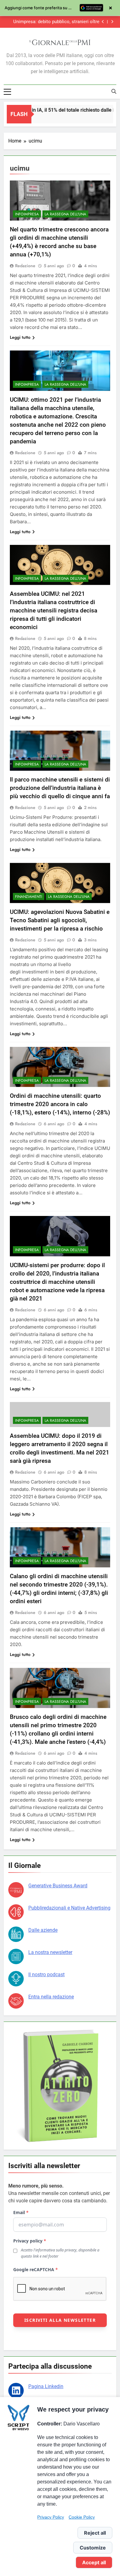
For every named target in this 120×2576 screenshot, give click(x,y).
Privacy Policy (51, 2517)
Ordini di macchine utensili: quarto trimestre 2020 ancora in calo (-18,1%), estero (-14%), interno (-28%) (60, 1104)
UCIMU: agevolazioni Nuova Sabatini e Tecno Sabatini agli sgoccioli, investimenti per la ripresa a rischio (60, 920)
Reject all (95, 2533)
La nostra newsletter (50, 1952)
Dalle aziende (43, 1930)
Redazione (25, 266)
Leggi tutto (20, 337)
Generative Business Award (58, 1886)
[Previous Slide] (103, 22)
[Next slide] (112, 22)
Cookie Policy (82, 2517)
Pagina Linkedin (46, 2386)
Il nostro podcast (46, 1975)
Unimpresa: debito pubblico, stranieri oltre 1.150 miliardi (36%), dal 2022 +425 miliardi (56, 22)
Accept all (94, 2562)
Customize (93, 2548)
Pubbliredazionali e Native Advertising (69, 1908)
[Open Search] (114, 91)
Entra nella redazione (51, 1997)
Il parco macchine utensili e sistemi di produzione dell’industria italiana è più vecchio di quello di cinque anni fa (60, 788)
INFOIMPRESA (27, 214)
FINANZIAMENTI (29, 897)
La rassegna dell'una (65, 214)
